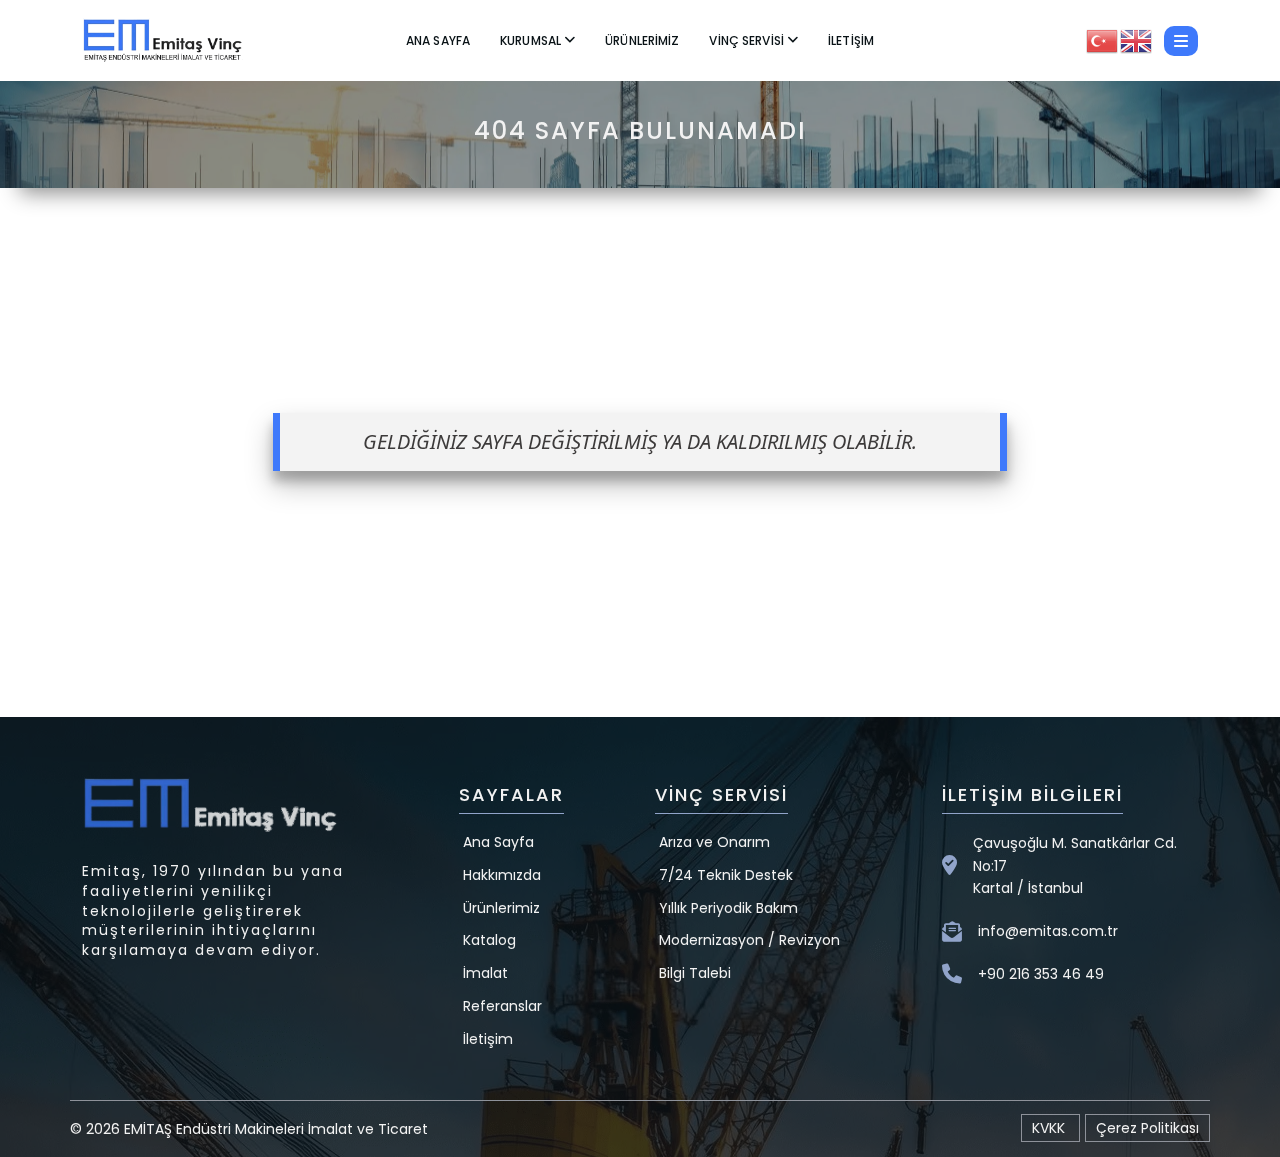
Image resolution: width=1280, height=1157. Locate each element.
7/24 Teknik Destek (726, 875)
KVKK (1050, 1128)
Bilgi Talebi (695, 973)
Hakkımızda (502, 875)
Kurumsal (530, 40)
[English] (1137, 39)
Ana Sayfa (438, 40)
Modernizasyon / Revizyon (749, 940)
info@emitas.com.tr (1048, 931)
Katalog (489, 940)
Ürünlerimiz (642, 40)
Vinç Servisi (746, 40)
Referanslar (502, 1006)
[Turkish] (1103, 39)
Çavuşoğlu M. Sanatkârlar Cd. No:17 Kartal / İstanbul (1075, 865)
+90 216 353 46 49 (1041, 974)
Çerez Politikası (1147, 1128)
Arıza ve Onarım (714, 842)
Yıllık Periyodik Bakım (728, 908)
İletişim (851, 40)
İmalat (485, 973)
